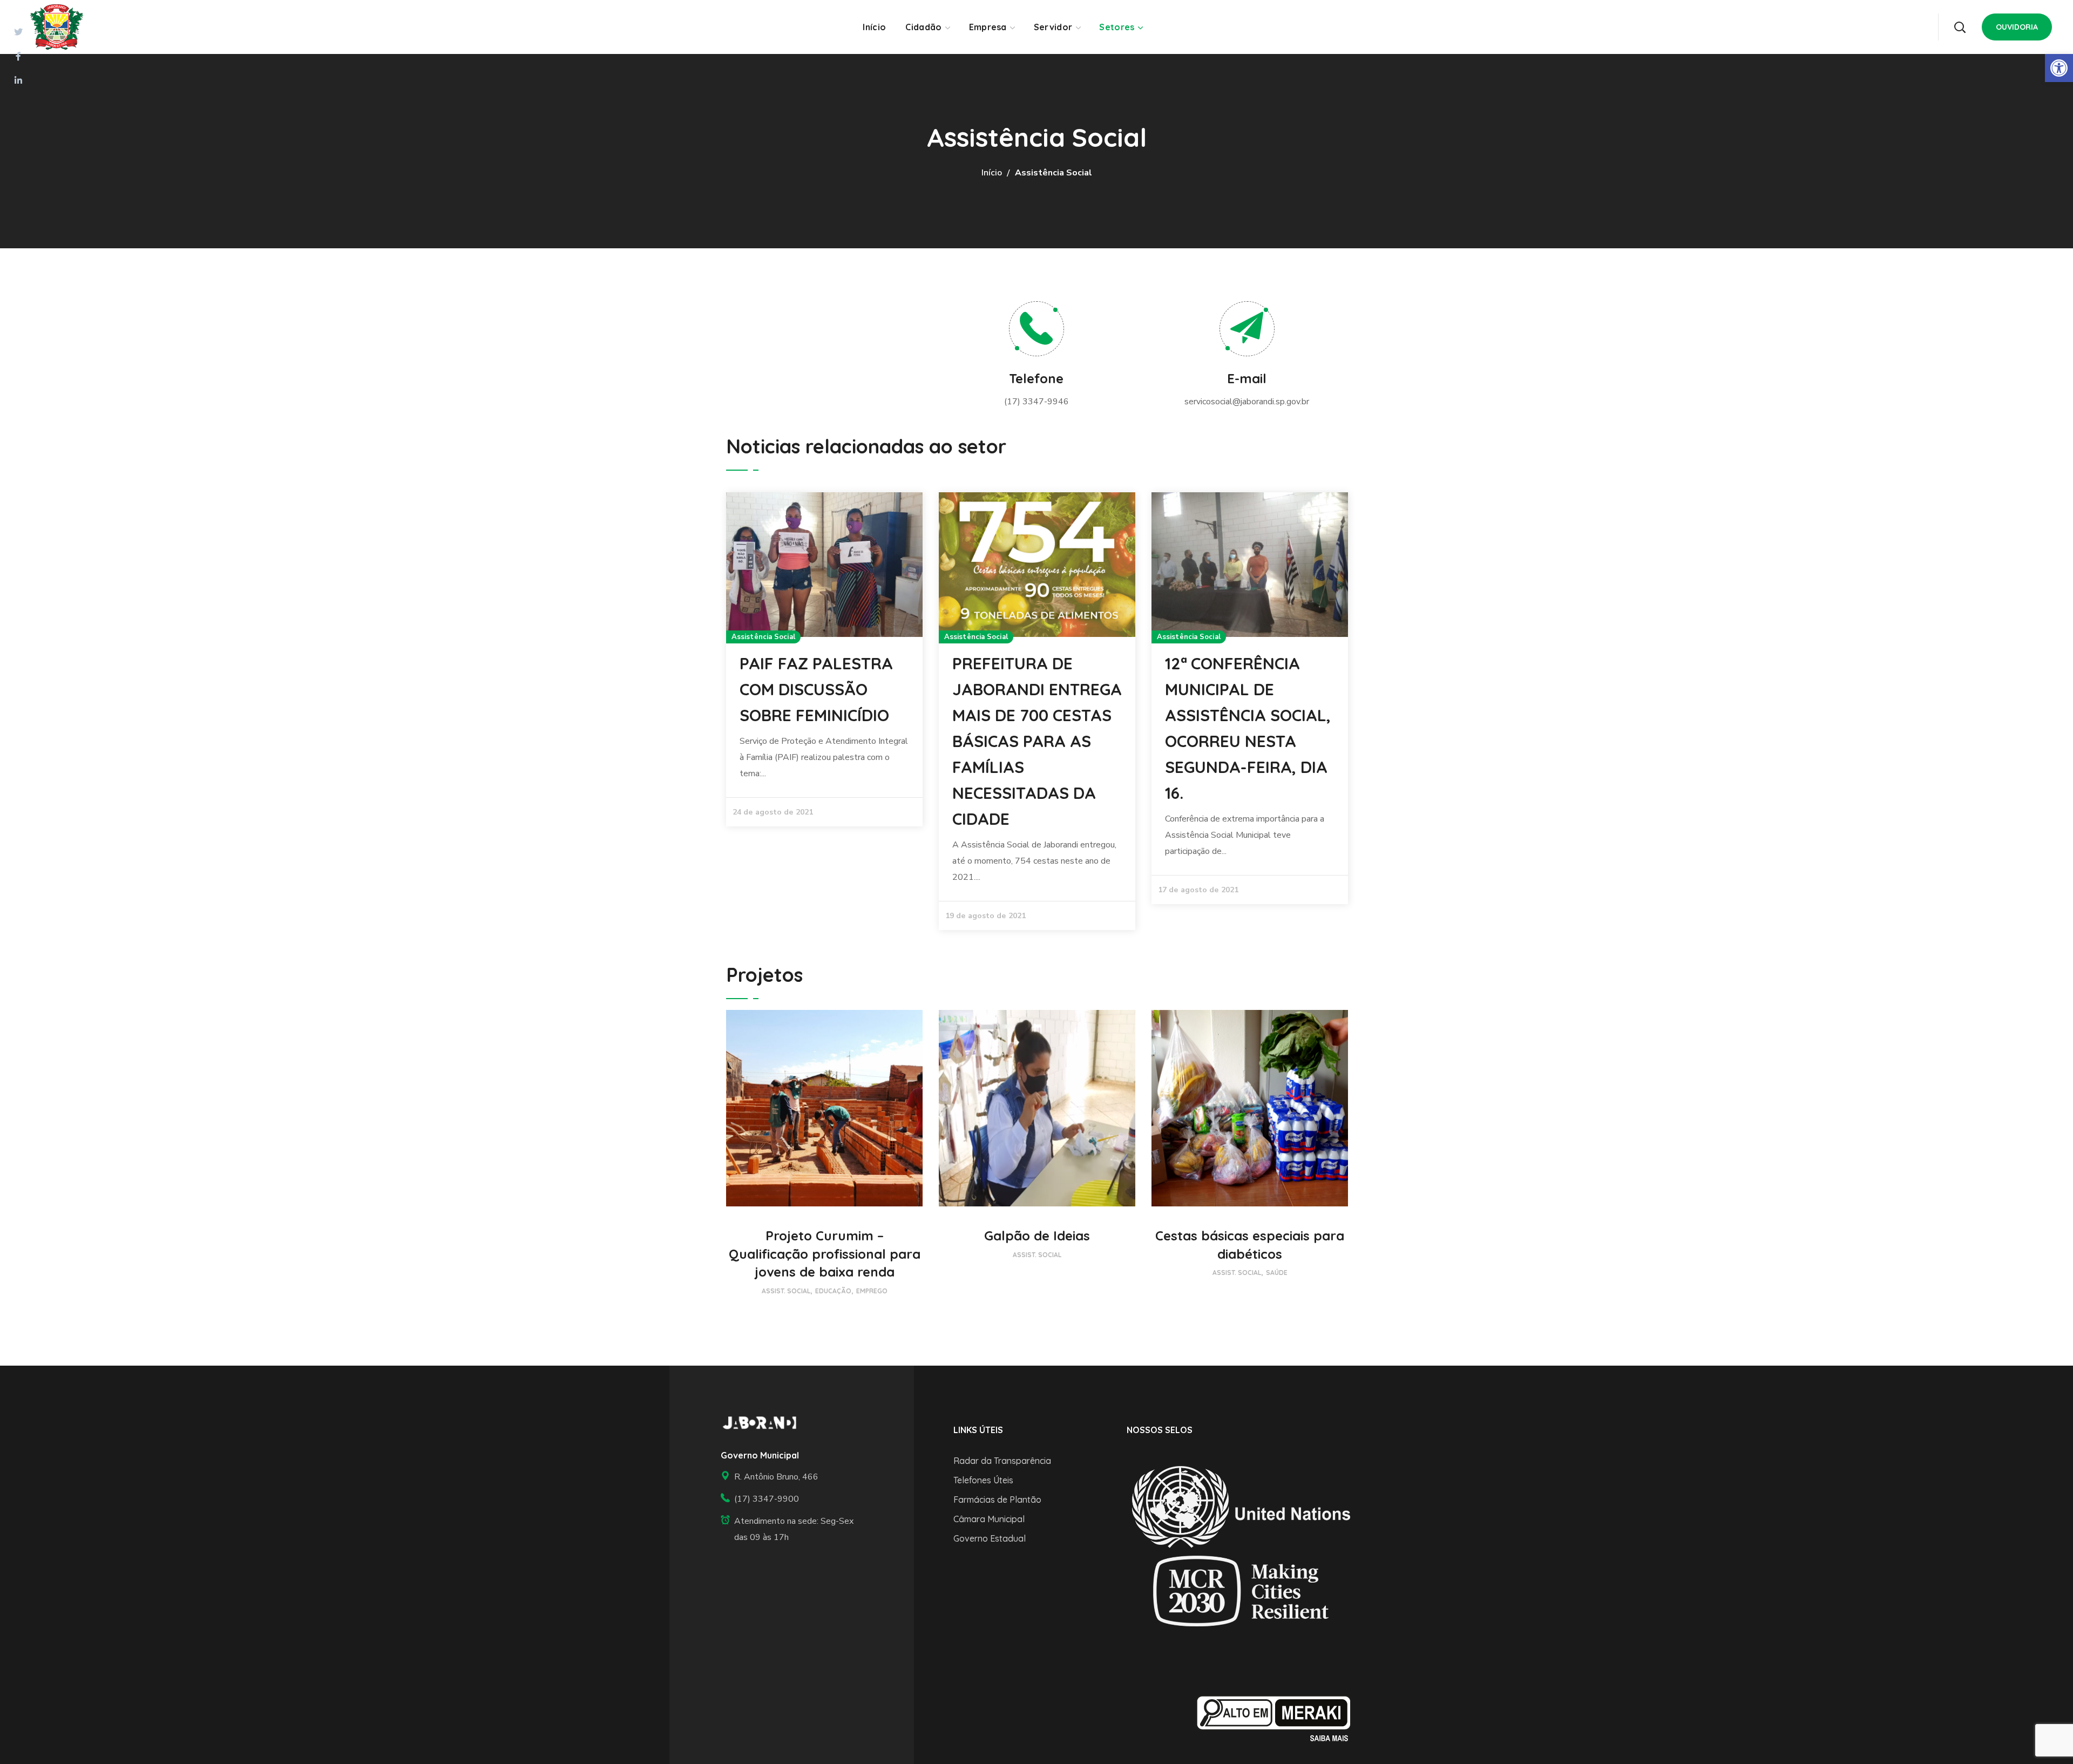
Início (992, 173)
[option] (824, 686)
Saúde (1277, 1273)
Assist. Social (786, 1291)
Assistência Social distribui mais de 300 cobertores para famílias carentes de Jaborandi (820, 715)
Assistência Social (763, 637)
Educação (833, 1291)
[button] (1960, 27)
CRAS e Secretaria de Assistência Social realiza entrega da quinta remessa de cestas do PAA (1247, 715)
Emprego (872, 1291)
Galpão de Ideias (1037, 1236)
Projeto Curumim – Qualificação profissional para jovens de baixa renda (825, 1254)
